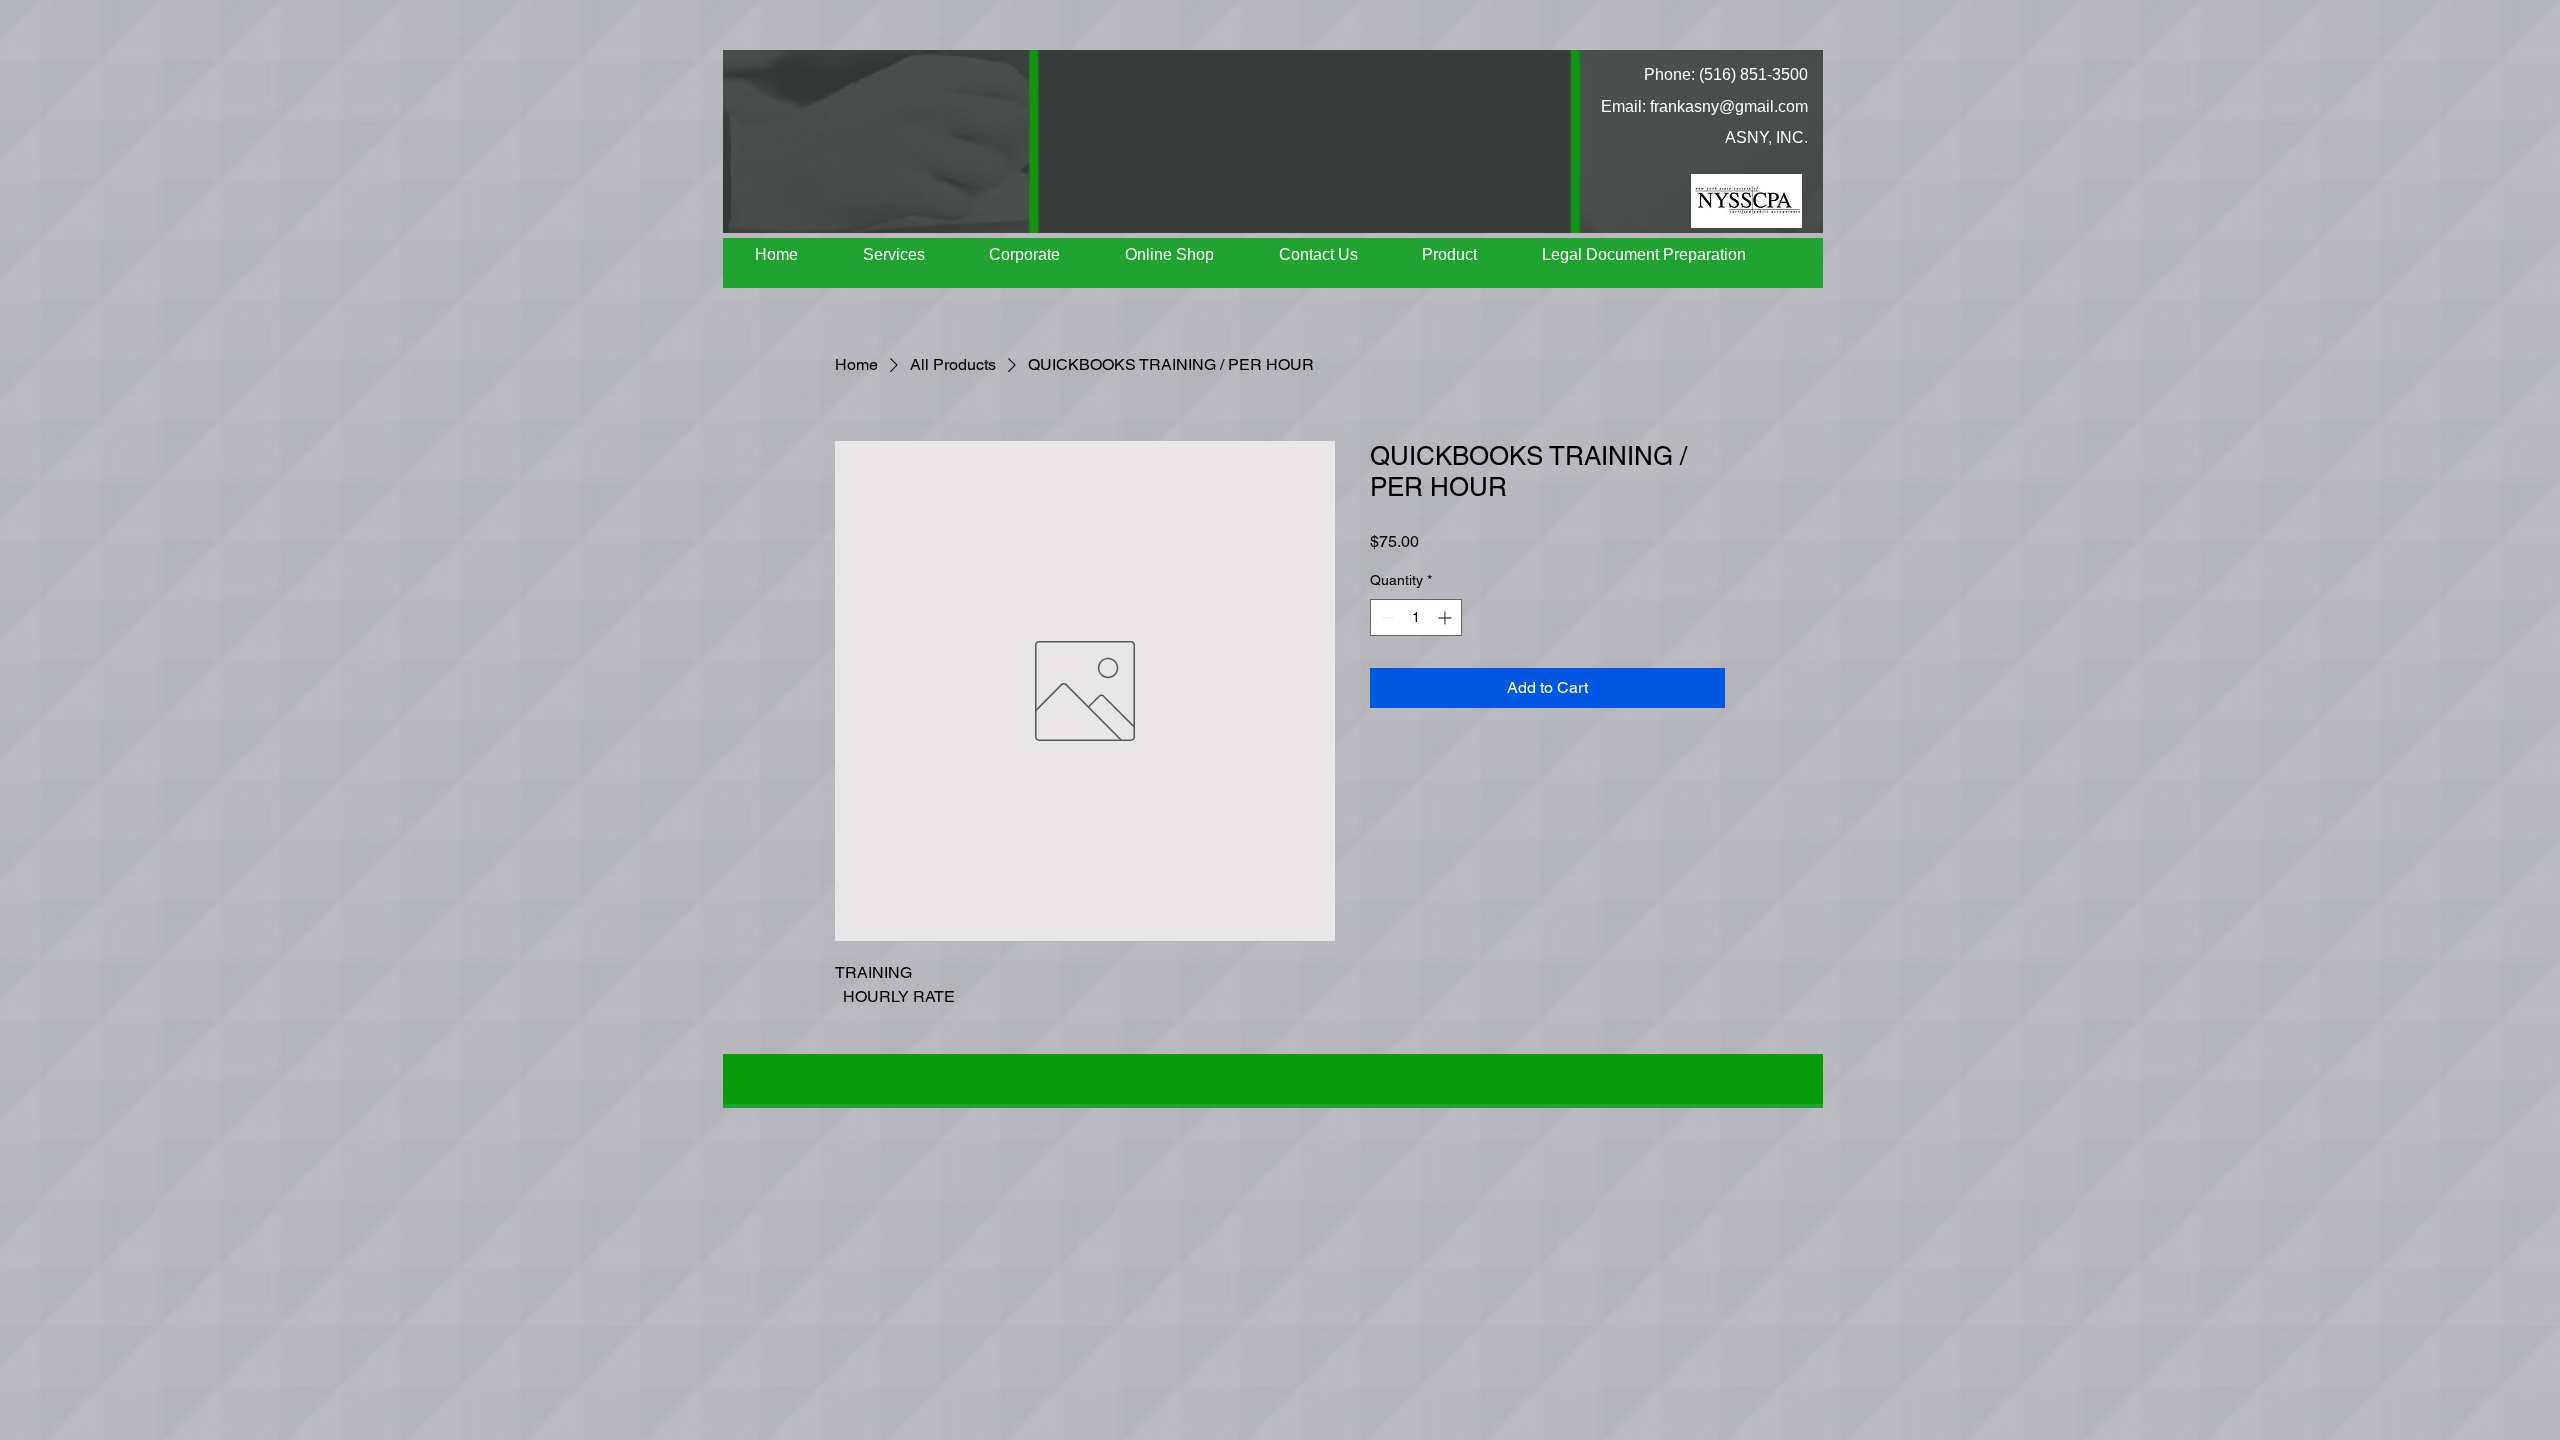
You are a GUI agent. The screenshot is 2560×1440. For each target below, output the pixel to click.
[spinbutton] (1416, 617)
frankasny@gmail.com (1729, 106)
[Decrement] (1385, 617)
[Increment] (1446, 617)
